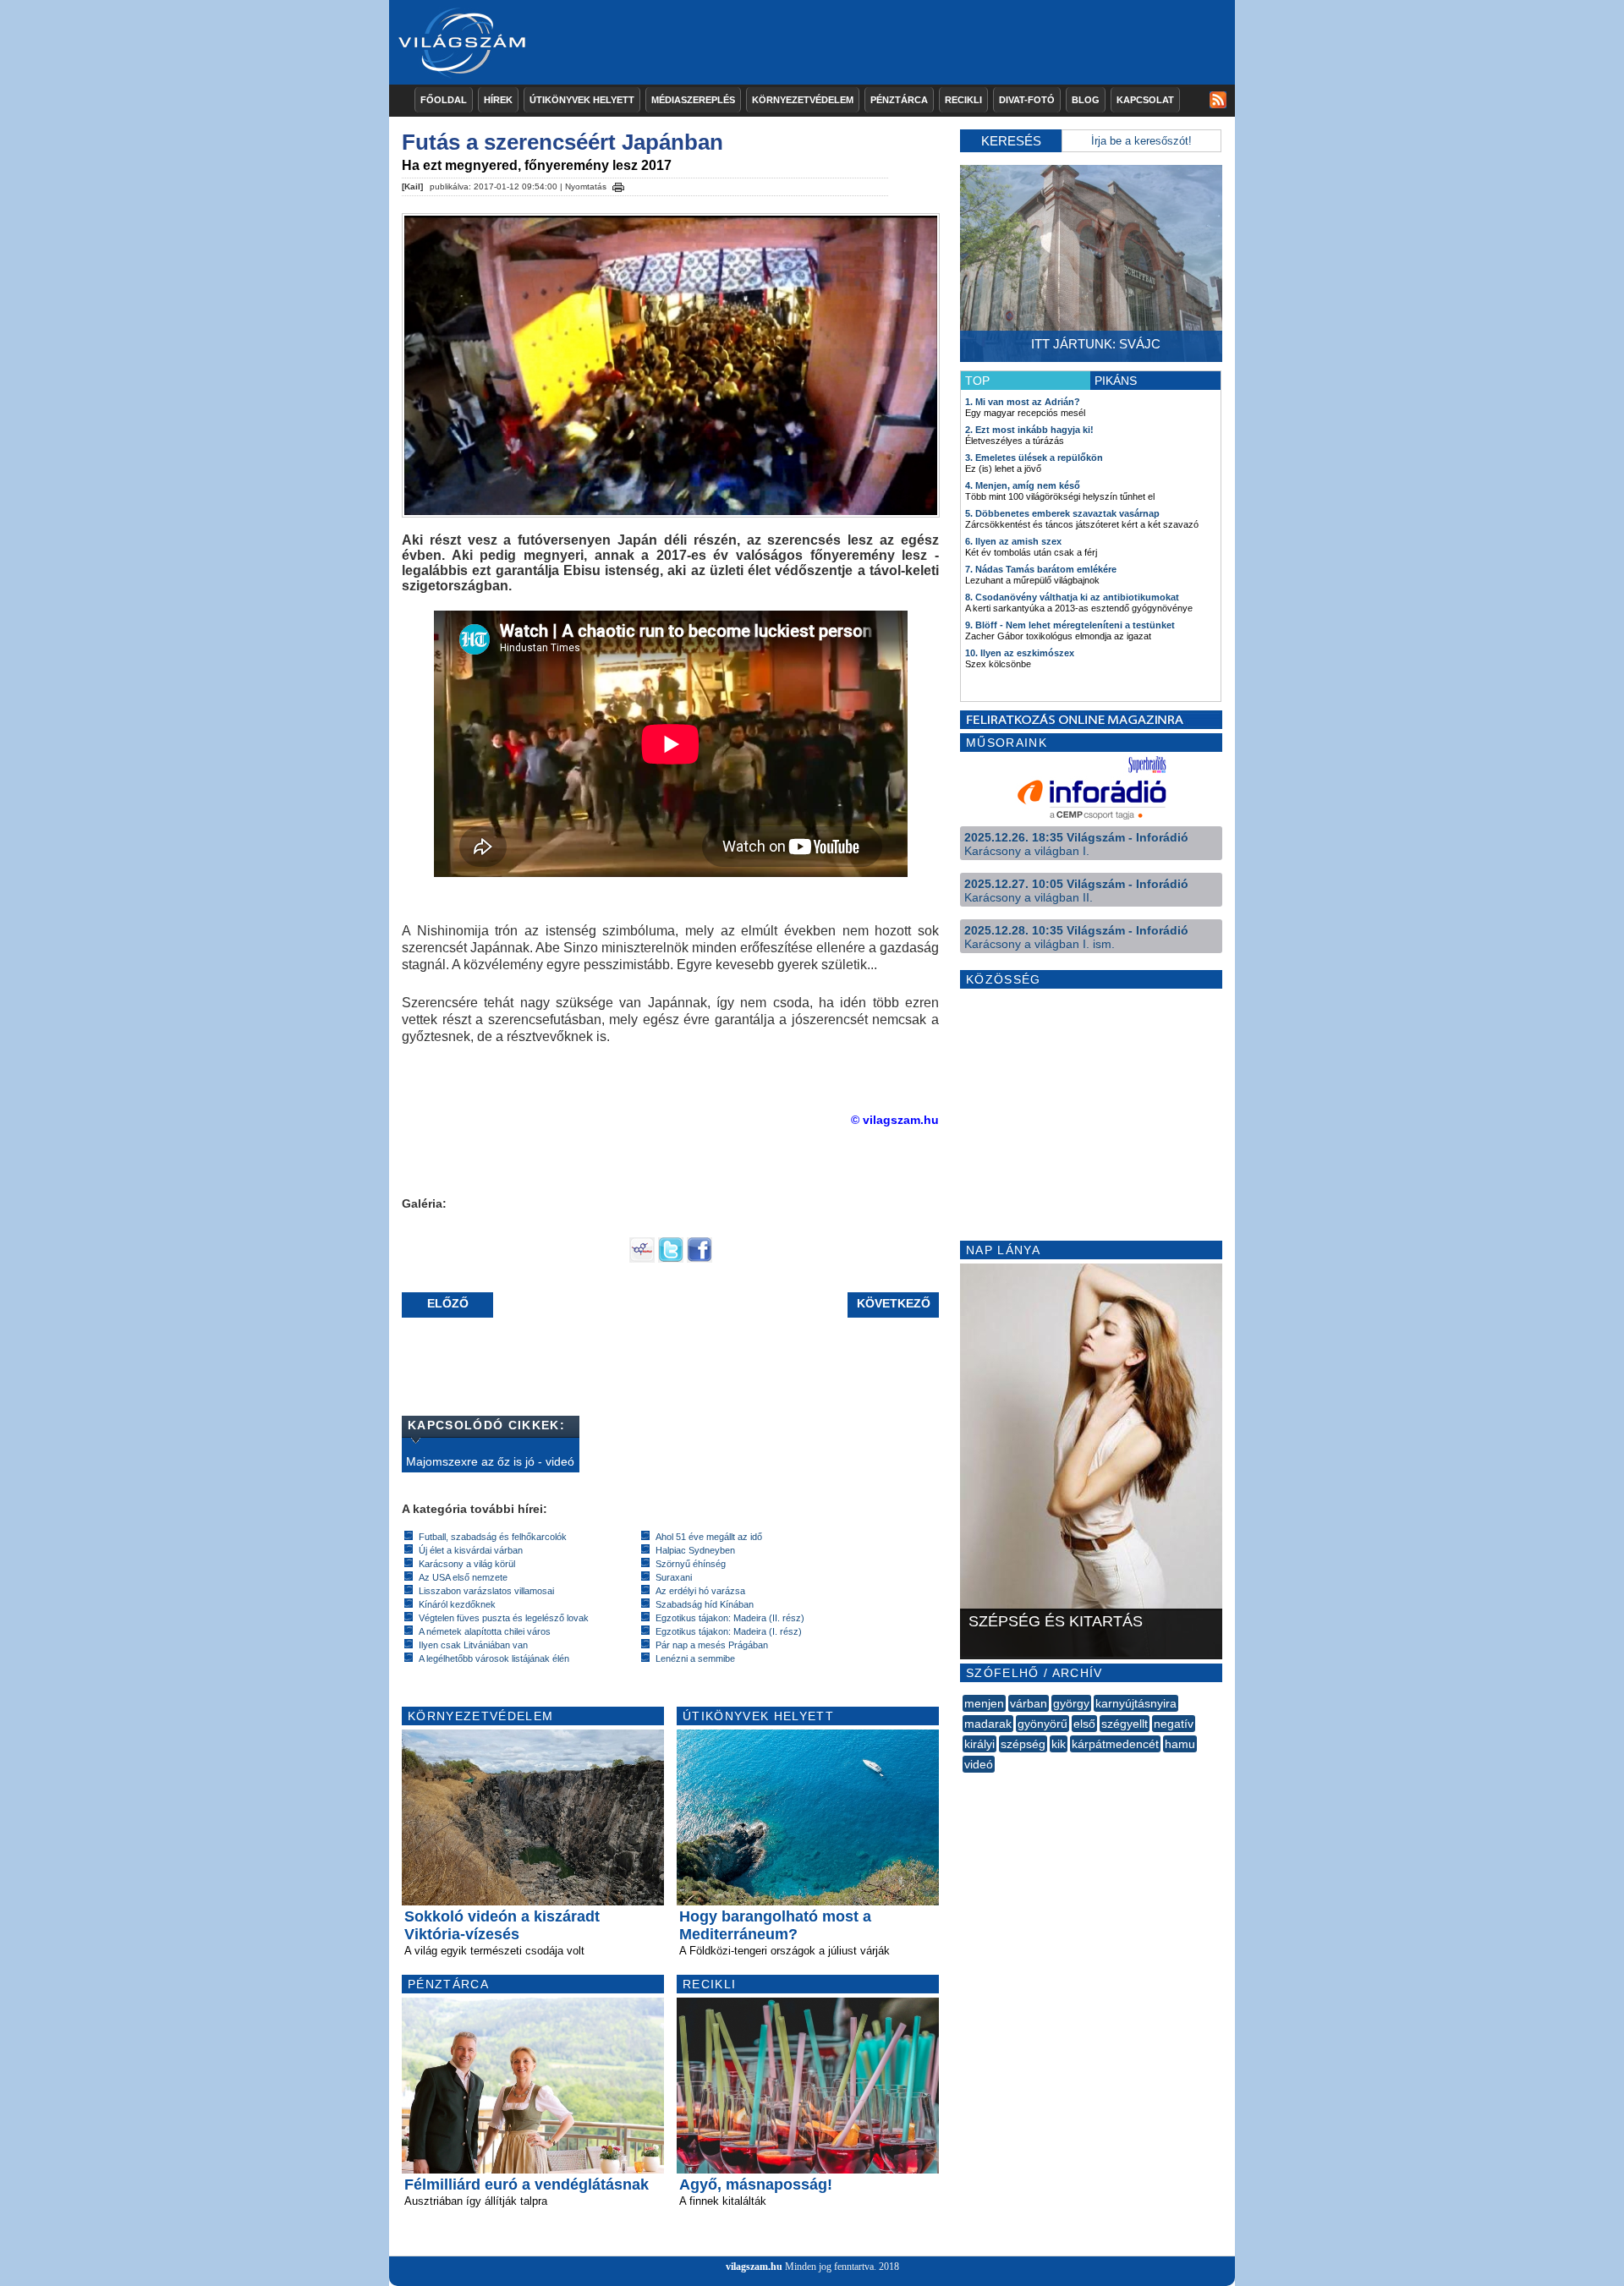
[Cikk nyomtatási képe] (618, 184)
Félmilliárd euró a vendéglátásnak (527, 2185)
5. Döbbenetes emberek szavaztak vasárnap (1062, 513)
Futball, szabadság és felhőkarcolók (493, 1537)
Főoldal (444, 100)
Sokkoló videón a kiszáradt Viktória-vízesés (502, 1925)
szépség (1023, 1744)
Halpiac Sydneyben (695, 1550)
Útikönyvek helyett (582, 100)
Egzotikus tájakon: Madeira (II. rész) (730, 1618)
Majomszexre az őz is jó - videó (490, 1461)
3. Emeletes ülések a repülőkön (1034, 458)
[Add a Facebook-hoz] (700, 1258)
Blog (1086, 100)
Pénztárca (899, 100)
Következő (894, 1303)
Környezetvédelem (803, 100)
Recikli (963, 100)
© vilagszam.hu (895, 1120)
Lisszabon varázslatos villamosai (486, 1591)
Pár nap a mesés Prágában (712, 1645)
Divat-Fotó (1027, 100)
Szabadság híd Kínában (705, 1604)
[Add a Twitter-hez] (671, 1258)
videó (979, 1764)
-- (964, 1783)
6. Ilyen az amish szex (1013, 541)
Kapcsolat (1145, 100)
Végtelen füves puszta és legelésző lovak (504, 1618)
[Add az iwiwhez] (642, 1258)
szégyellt (1125, 1724)
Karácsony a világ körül (467, 1564)
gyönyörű (1042, 1724)
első (1084, 1724)
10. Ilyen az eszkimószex (1020, 653)
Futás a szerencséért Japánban (562, 142)
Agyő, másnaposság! (756, 2185)
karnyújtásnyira (1136, 1703)
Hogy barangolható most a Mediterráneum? (775, 1925)
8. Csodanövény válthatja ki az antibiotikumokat (1072, 597)
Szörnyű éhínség (691, 1564)
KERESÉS (1011, 141)
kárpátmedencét (1115, 1744)
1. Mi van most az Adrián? (1023, 402)
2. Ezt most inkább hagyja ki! (1029, 430)
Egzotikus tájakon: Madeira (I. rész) (729, 1631)
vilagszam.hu (754, 2267)
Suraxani (674, 1577)
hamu (1180, 1744)
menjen (984, 1703)
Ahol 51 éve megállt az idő (709, 1537)
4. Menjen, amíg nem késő (1023, 485)
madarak (988, 1724)
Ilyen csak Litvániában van (473, 1645)
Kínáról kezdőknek (457, 1604)
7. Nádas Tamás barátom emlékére (1041, 569)
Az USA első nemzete (463, 1577)
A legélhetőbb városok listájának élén (494, 1658)
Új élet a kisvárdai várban (471, 1550)
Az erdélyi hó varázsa (700, 1591)
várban (1029, 1703)
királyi (979, 1744)
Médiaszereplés (693, 100)
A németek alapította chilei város (485, 1631)
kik (1059, 1744)
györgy (1071, 1703)
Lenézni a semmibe (695, 1658)
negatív (1174, 1724)
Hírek (498, 100)
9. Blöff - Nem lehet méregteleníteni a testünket (1070, 625)
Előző (448, 1303)
